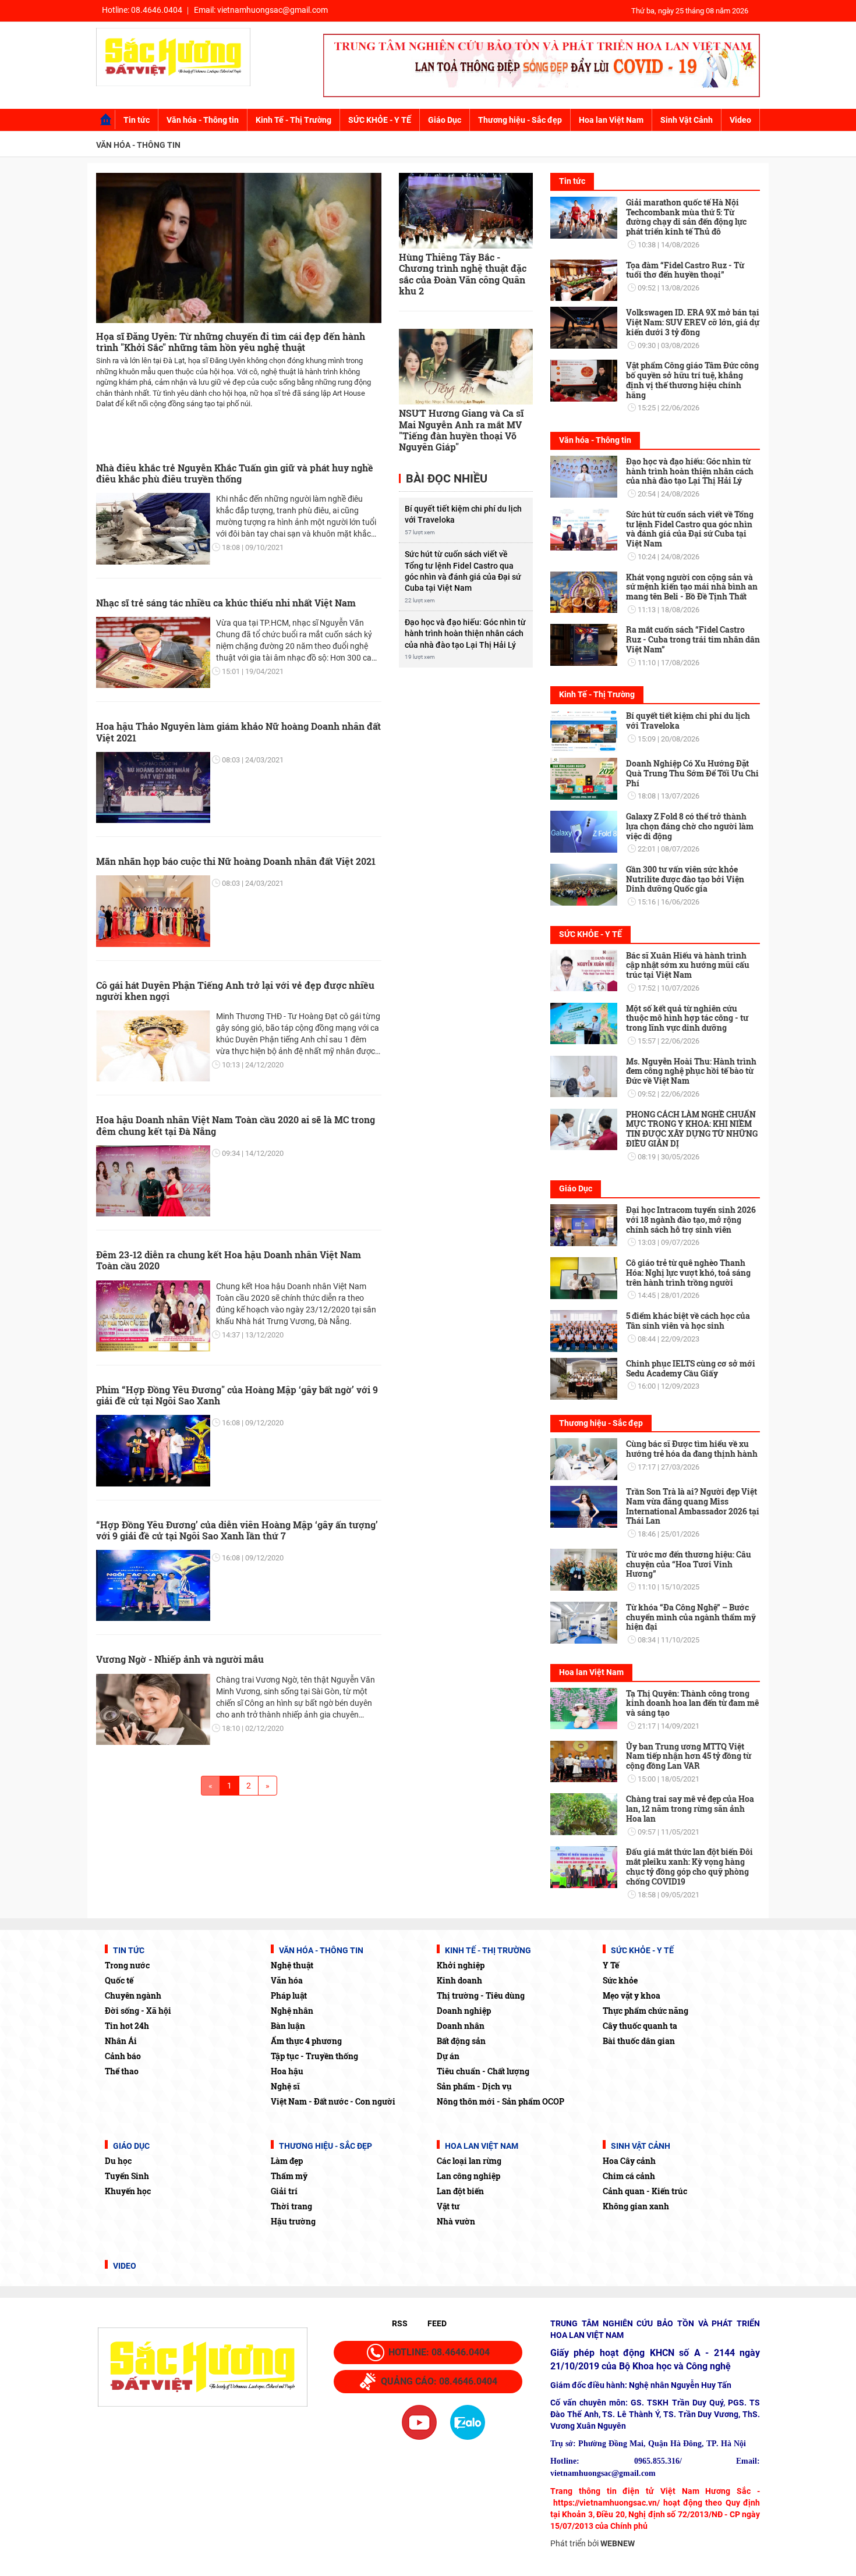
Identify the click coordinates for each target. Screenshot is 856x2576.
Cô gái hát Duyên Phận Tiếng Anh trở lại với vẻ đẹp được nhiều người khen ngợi (235, 991)
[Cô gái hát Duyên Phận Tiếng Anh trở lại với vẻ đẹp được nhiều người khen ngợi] (153, 1046)
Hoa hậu (287, 2071)
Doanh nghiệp (464, 2011)
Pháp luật (289, 1995)
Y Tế (611, 1965)
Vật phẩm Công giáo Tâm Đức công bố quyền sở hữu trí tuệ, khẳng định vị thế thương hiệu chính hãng (692, 380)
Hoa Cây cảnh (629, 2161)
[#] (542, 65)
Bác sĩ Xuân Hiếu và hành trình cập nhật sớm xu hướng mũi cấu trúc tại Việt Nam (688, 965)
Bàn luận (288, 2026)
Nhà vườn (456, 2221)
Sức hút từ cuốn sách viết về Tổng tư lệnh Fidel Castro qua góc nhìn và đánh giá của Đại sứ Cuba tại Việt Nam (463, 571)
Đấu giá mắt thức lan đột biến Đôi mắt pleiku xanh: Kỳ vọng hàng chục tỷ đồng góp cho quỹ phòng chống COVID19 (689, 1866)
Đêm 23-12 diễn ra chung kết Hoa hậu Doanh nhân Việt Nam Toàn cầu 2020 (229, 1260)
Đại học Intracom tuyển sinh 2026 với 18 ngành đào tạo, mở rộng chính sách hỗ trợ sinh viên (691, 1220)
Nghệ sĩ (285, 2086)
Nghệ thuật (292, 1965)
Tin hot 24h (127, 2026)
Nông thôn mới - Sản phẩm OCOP (500, 2101)
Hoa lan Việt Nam (611, 120)
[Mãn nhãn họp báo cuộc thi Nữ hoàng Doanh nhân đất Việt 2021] (153, 911)
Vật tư (448, 2206)
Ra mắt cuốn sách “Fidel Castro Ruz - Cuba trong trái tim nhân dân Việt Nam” (693, 639)
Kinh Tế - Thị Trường (293, 120)
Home (106, 120)
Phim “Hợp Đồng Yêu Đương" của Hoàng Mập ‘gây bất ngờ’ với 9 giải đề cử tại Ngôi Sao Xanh (237, 1395)
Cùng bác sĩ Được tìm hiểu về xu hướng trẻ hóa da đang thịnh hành (692, 1449)
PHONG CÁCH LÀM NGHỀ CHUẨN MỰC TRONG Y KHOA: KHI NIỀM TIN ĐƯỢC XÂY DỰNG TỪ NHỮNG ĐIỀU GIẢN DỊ (692, 1129)
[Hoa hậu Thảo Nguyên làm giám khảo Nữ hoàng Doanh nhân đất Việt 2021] (153, 787)
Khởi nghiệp (461, 1965)
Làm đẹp (287, 2161)
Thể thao (122, 2071)
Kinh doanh (459, 1980)
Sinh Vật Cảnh (687, 120)
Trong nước (127, 1965)
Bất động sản (461, 2041)
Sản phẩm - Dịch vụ (474, 2086)
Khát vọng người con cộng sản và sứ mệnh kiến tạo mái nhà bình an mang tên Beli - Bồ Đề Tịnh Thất (692, 587)
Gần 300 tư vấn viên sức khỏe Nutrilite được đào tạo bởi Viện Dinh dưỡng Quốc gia (685, 879)
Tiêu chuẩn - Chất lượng (483, 2071)
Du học (118, 2161)
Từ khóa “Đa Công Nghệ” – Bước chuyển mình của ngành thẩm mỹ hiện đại (691, 1617)
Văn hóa (287, 1980)
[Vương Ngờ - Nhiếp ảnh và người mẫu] (153, 1709)
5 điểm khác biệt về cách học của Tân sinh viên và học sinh (688, 1321)
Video (740, 120)
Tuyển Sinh (127, 2176)
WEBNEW (618, 2543)
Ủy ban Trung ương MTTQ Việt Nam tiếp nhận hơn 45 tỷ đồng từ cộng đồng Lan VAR (689, 1756)
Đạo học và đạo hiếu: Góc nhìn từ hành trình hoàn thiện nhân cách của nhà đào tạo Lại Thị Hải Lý (465, 634)
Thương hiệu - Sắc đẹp (520, 120)
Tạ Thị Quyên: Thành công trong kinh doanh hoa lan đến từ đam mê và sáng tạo (692, 1703)
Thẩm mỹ (289, 2176)
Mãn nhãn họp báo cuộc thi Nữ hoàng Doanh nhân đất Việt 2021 (236, 861)
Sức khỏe (620, 1980)
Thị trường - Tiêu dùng (481, 1995)
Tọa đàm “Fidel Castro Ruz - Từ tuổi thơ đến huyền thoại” (685, 270)
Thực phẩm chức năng (645, 2011)
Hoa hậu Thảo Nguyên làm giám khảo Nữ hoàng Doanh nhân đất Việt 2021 (238, 732)
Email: (261, 10)
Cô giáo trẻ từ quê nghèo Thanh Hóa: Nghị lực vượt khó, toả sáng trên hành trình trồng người (688, 1273)
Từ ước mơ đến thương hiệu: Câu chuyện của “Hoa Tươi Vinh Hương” (689, 1564)
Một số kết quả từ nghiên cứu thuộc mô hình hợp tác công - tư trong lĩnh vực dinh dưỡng (687, 1018)
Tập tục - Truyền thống (314, 2056)
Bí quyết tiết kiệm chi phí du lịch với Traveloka (463, 514)
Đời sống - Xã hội (138, 2011)
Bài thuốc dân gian (639, 2041)
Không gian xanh (636, 2206)
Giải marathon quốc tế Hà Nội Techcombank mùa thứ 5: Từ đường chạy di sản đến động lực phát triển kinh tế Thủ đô (686, 217)
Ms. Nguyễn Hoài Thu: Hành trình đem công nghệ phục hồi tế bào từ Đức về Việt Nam (691, 1071)
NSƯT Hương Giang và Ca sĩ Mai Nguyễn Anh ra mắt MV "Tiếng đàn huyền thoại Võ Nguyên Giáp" (461, 430)
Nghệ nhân (292, 2011)
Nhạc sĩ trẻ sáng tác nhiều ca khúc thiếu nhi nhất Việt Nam (226, 603)
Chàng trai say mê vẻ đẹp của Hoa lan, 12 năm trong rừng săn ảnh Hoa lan (690, 1809)
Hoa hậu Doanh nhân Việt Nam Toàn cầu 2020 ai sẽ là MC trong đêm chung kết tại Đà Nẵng (236, 1125)
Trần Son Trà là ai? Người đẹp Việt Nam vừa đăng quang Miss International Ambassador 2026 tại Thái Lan (693, 1506)
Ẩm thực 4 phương (306, 2041)
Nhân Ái (121, 2041)
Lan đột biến (460, 2191)
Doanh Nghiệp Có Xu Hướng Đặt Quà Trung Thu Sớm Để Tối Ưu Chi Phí (692, 773)
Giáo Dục (445, 120)
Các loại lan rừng (469, 2161)
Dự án (448, 2056)
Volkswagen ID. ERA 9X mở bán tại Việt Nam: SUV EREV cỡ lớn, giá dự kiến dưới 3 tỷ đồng (693, 322)
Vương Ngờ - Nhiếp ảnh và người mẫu (180, 1659)
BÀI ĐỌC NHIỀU (445, 479)
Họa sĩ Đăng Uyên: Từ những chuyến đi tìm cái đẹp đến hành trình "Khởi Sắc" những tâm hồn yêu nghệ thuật (231, 342)
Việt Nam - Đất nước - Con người (333, 2101)
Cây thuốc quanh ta (640, 2026)
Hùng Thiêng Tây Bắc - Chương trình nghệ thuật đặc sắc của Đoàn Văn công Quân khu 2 (463, 274)
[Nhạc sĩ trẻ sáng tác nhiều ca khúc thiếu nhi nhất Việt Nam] (153, 652)
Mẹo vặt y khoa (632, 1995)
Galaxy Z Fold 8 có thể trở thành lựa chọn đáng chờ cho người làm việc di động (690, 826)
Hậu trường (293, 2221)
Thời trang (291, 2206)
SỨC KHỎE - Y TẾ (380, 120)
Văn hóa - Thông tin (203, 120)
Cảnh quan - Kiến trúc (645, 2191)
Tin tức (137, 120)
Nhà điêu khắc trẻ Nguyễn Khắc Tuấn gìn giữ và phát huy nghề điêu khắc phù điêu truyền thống (235, 473)
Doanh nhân (461, 2026)
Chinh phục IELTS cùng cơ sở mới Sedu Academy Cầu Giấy (691, 1368)
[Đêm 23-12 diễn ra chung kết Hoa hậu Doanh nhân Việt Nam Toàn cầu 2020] (153, 1316)
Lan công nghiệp (468, 2176)
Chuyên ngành (133, 1995)
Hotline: (142, 10)
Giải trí (284, 2191)
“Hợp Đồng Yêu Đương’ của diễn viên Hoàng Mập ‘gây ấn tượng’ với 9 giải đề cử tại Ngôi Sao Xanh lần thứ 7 (237, 1530)
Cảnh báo (123, 2056)
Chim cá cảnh (629, 2176)
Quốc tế (119, 1980)
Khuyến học (128, 2191)
